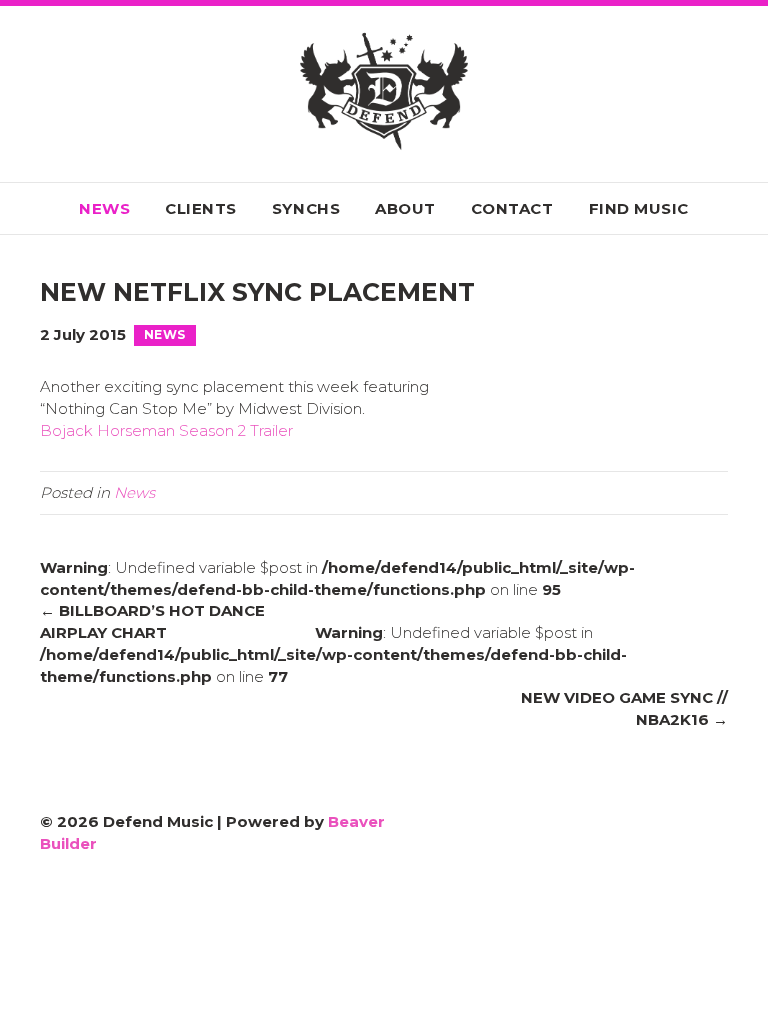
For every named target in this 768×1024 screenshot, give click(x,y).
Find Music (639, 208)
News (104, 208)
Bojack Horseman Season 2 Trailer (166, 430)
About (405, 208)
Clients (201, 208)
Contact (512, 208)
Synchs (306, 208)
